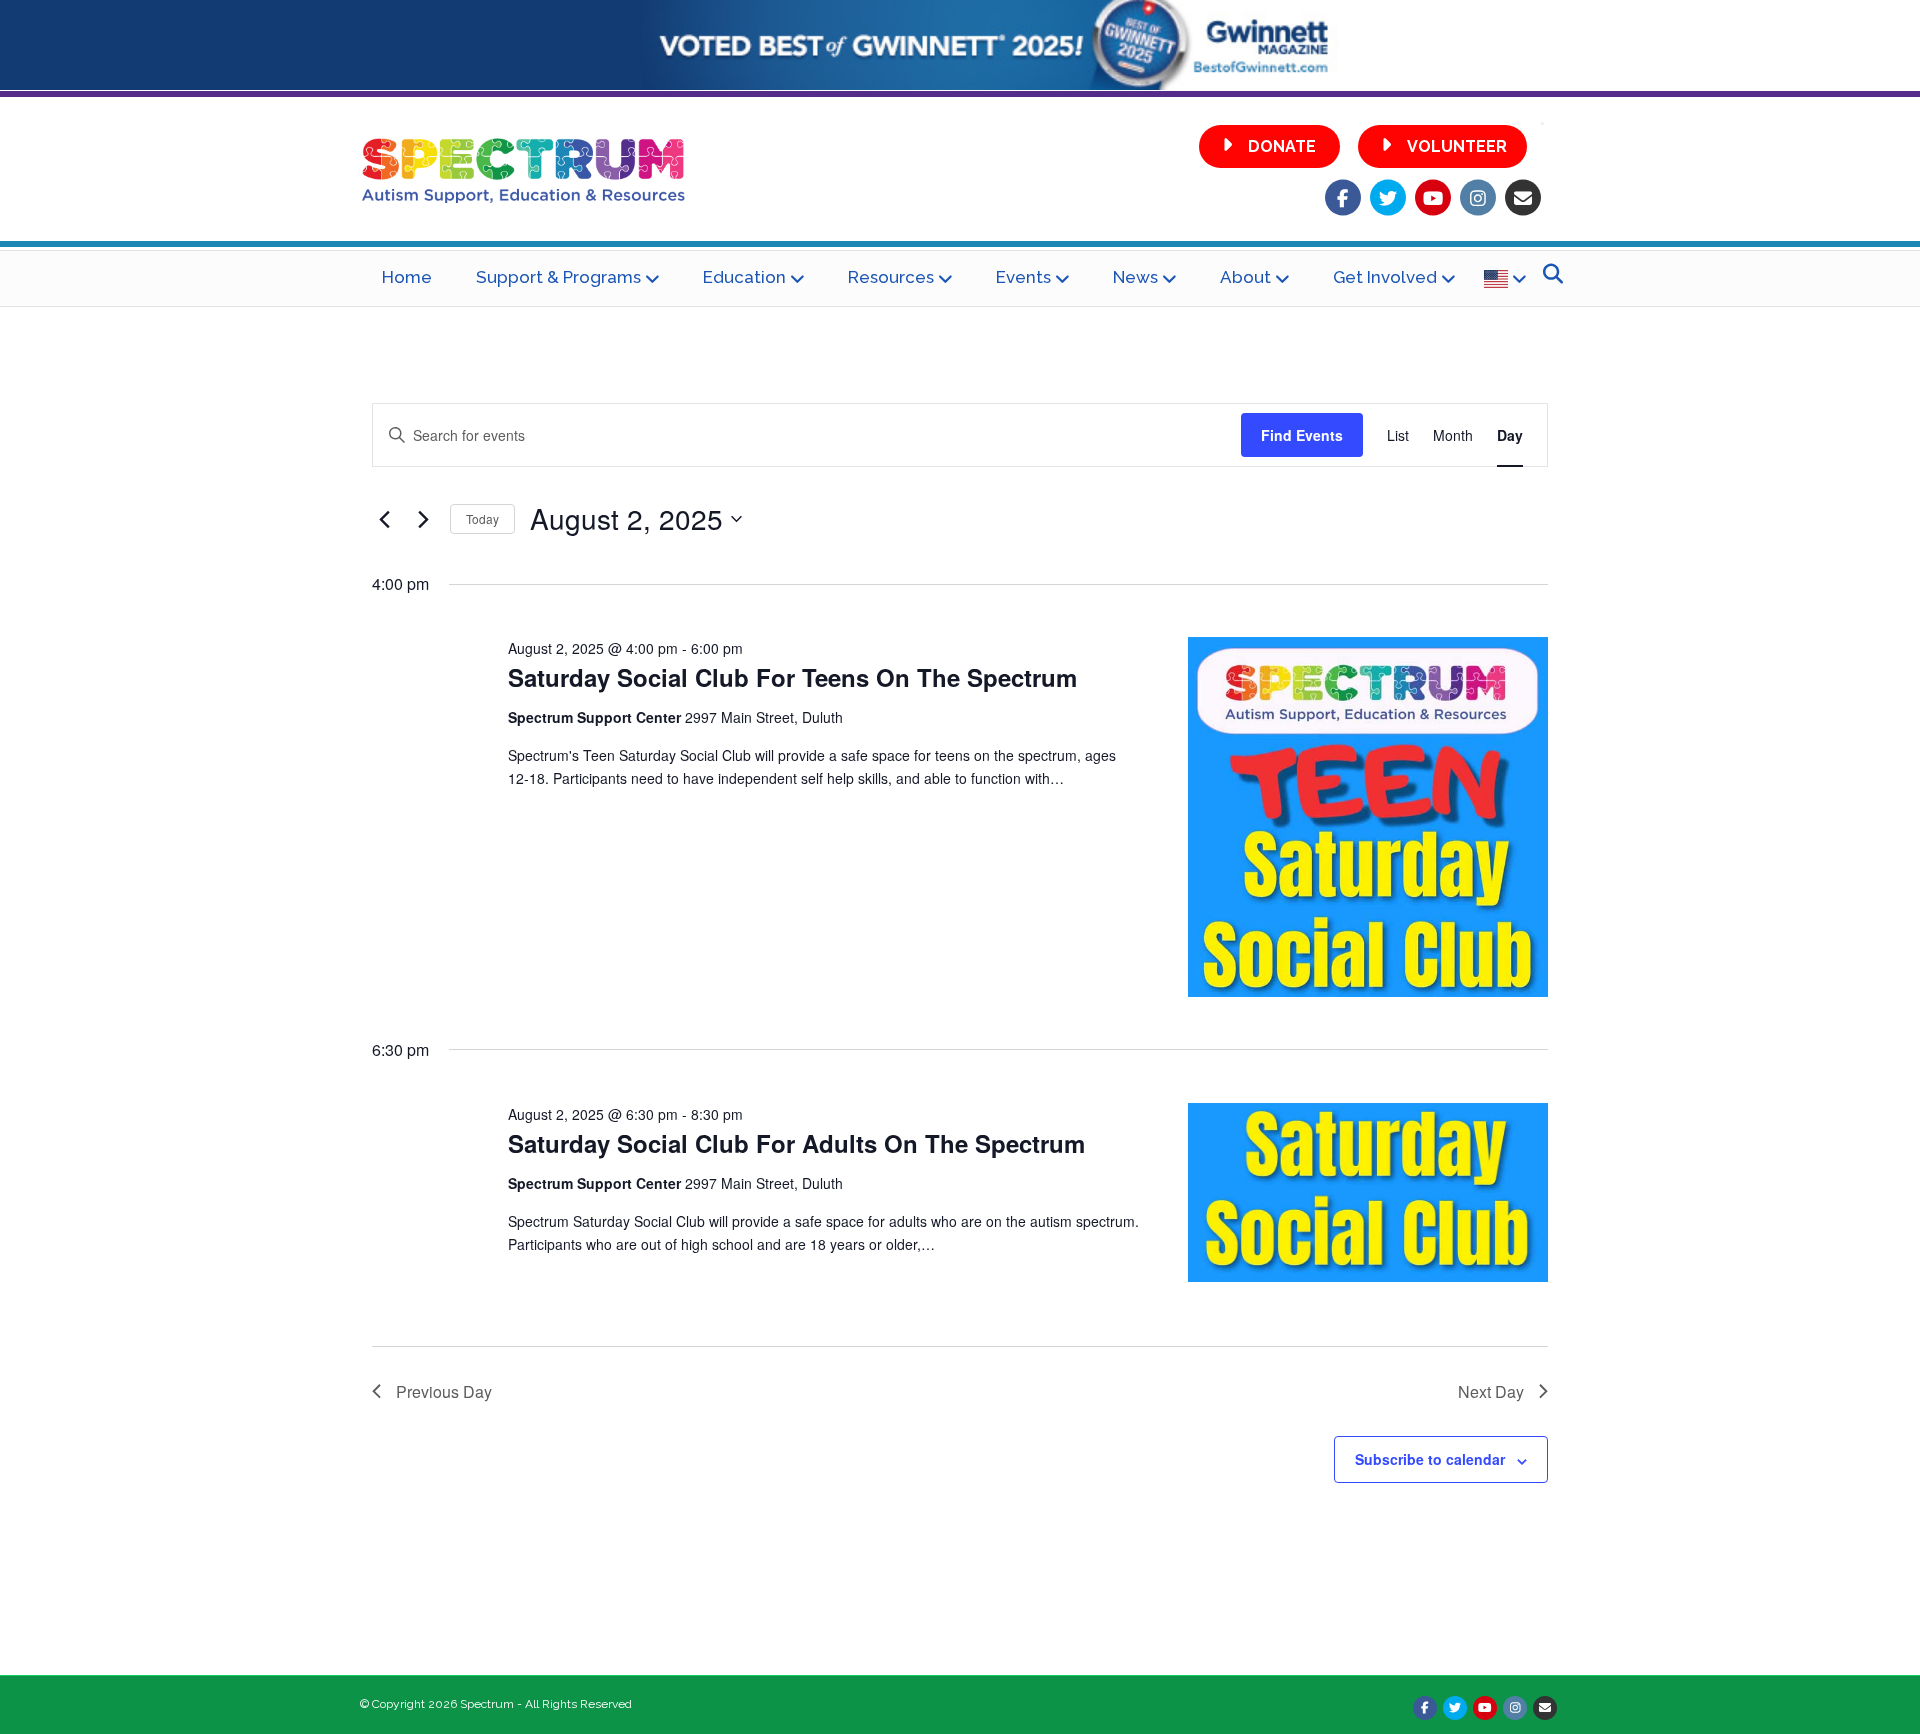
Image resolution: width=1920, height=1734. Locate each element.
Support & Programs (558, 277)
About (1245, 277)
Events (1023, 277)
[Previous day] (384, 519)
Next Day (1491, 1391)
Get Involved (1385, 277)
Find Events (1302, 435)
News (1135, 277)
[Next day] (423, 519)
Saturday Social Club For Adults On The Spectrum (796, 1143)
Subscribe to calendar (1430, 1459)
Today (482, 518)
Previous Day (444, 1391)
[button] (1269, 146)
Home (407, 277)
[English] (1505, 278)
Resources (891, 277)
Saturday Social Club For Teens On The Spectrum (792, 677)
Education (744, 277)
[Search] (1547, 274)
